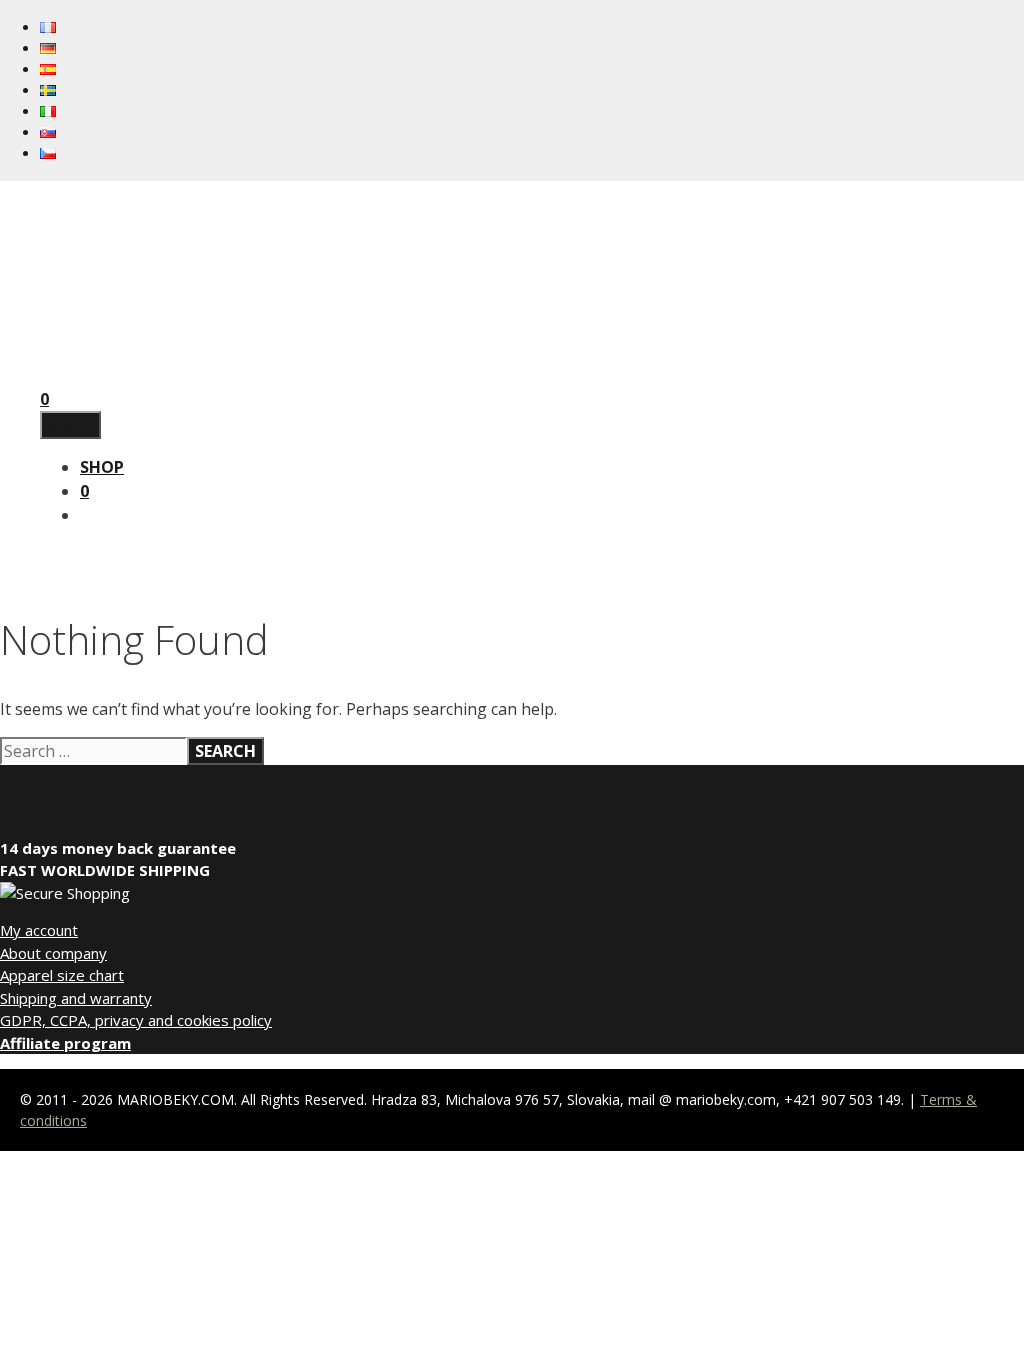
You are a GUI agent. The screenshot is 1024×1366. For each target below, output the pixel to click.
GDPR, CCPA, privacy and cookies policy (136, 1020)
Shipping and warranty (76, 998)
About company (53, 953)
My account (39, 930)
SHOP (102, 467)
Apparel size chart (62, 975)
